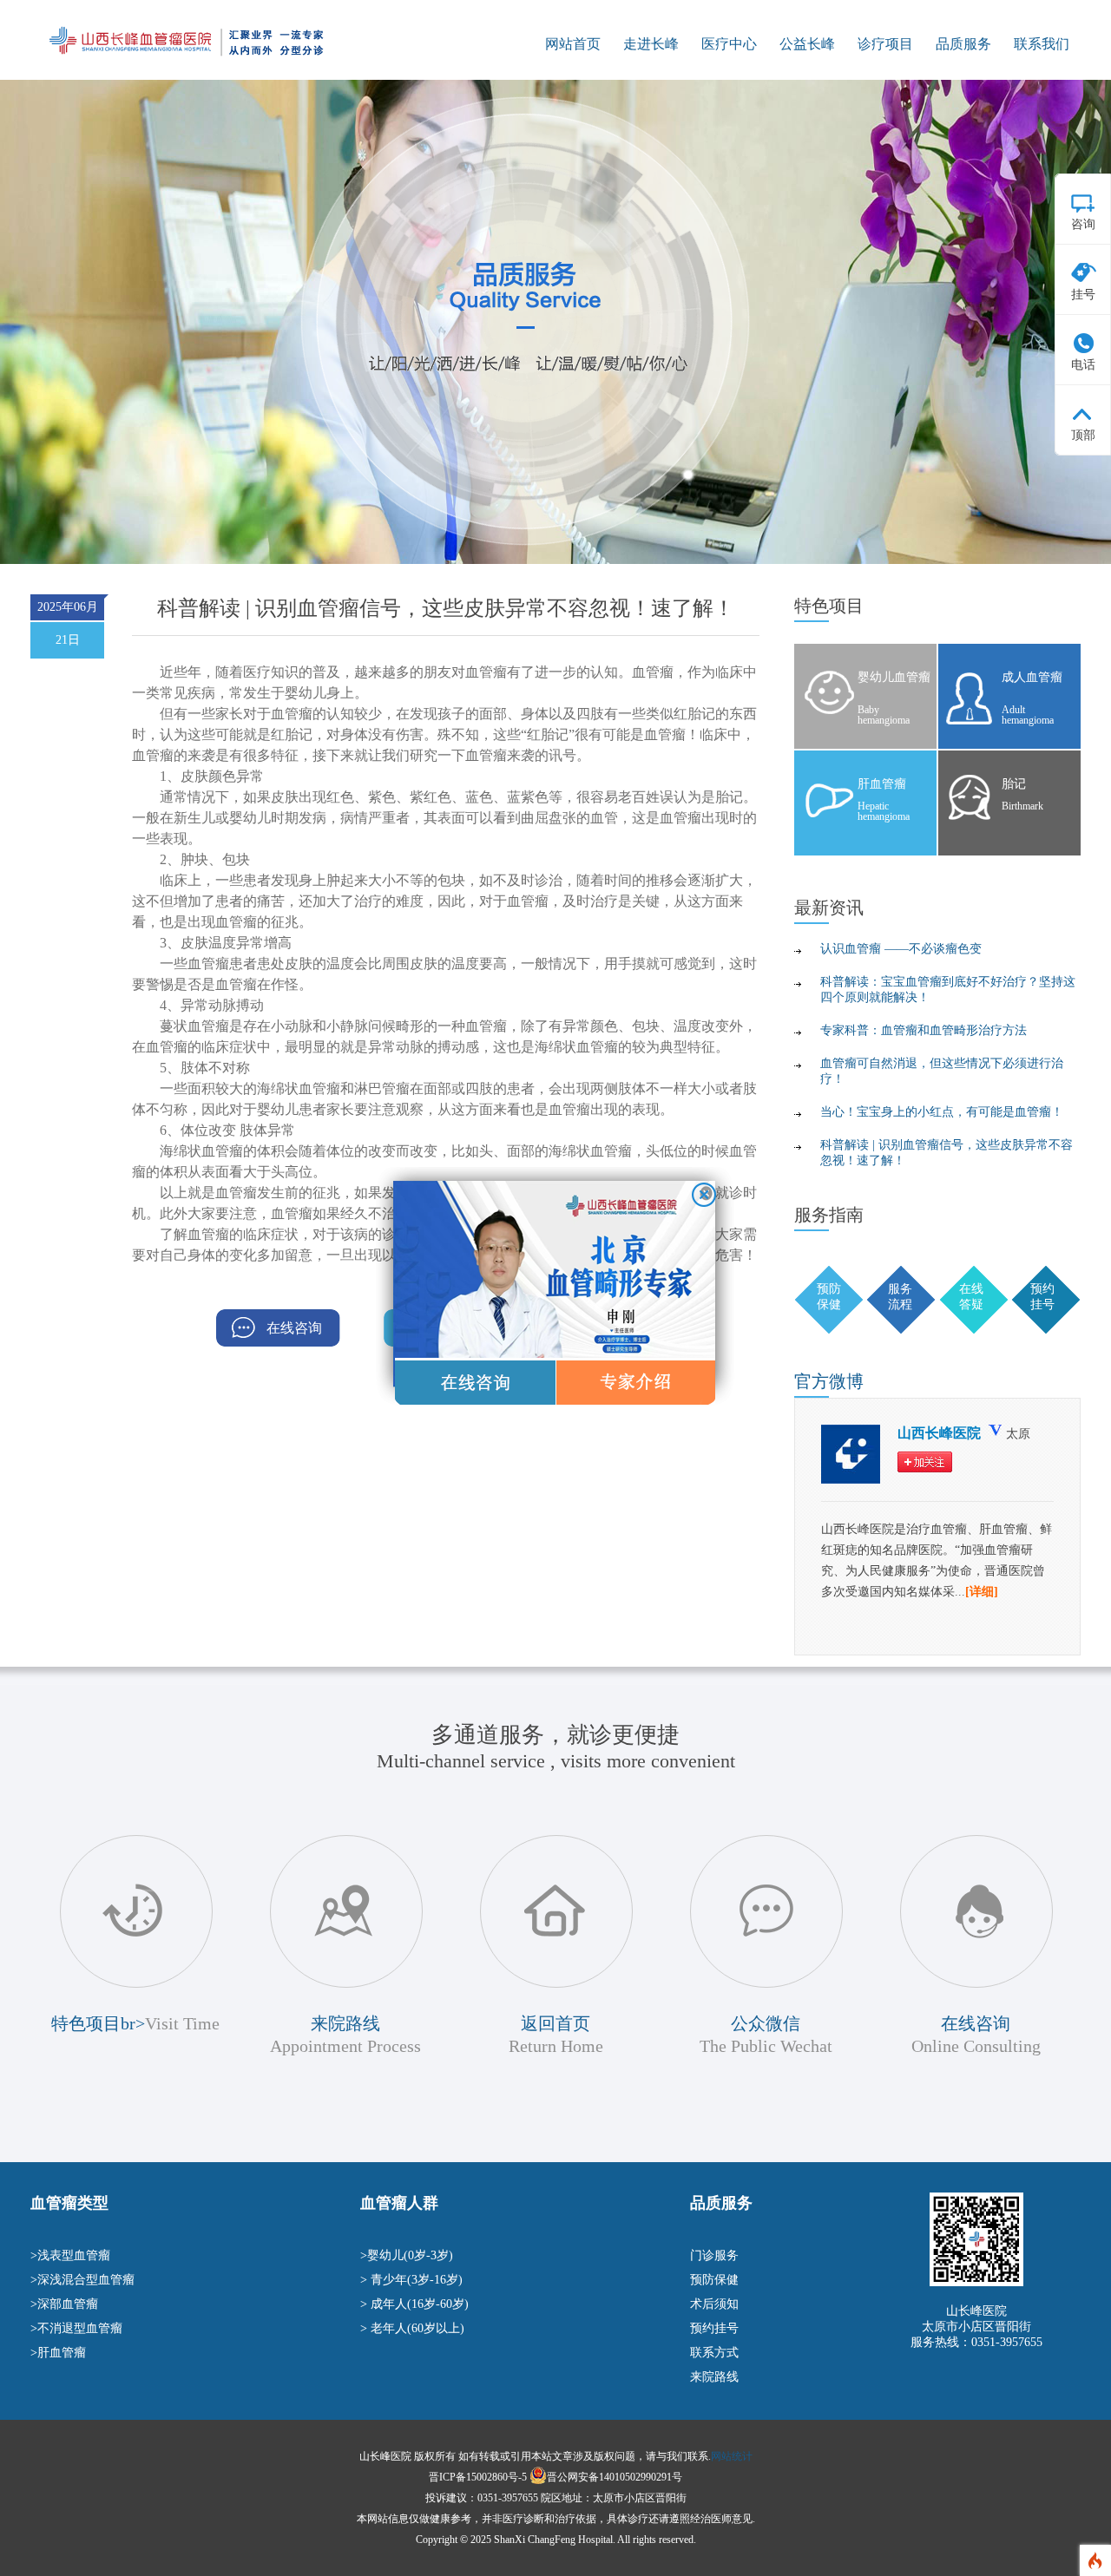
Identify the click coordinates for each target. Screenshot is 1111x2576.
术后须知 (714, 2304)
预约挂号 (714, 2328)
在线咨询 (294, 1328)
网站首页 (573, 44)
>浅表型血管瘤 (70, 2255)
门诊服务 (714, 2255)
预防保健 (714, 2280)
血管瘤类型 (69, 2203)
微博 (829, 1381)
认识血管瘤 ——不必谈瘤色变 (901, 949)
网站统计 (732, 2456)
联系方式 (714, 2353)
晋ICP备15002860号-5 (478, 2477)
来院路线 (714, 2377)
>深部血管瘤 (64, 2304)
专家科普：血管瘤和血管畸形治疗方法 (924, 1030)
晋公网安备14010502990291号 (615, 2477)
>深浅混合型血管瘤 (82, 2280)
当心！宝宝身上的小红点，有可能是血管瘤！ (942, 1112)
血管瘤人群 (399, 2203)
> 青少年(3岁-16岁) (411, 2280)
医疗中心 (729, 44)
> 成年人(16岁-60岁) (414, 2304)
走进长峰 (651, 44)
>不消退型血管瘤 (76, 2328)
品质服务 (963, 44)
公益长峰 (807, 44)
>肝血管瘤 (58, 2353)
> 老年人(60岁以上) (412, 2328)
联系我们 (1042, 44)
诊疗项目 (885, 44)
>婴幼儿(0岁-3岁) (407, 2255)
